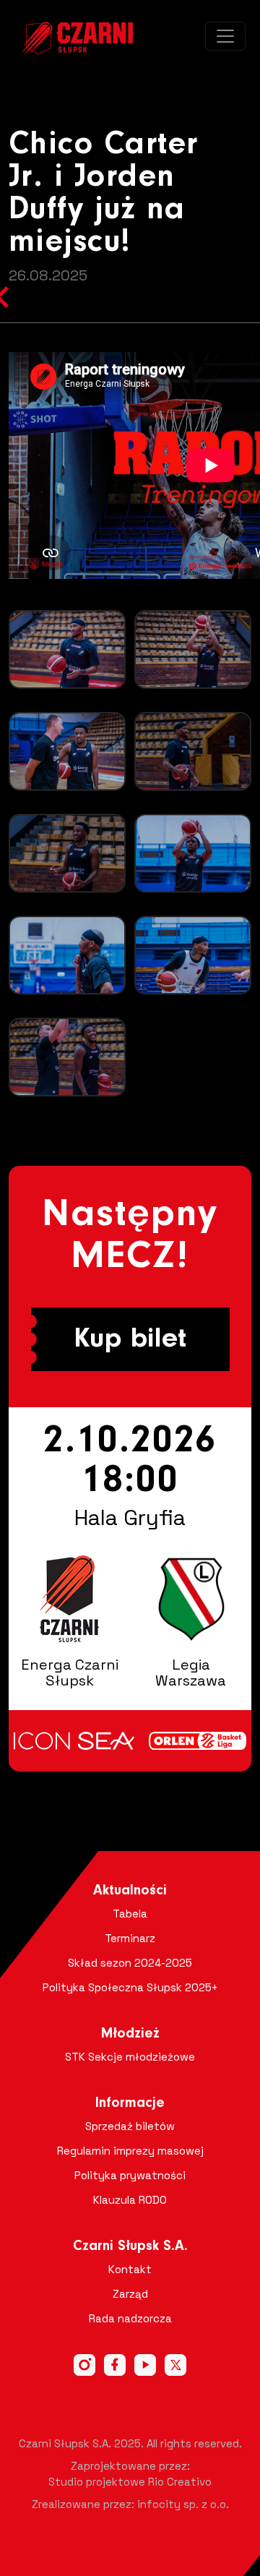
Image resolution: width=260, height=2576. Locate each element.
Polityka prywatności (130, 2175)
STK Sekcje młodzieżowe (130, 2057)
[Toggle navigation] (225, 36)
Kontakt (130, 2269)
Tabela (130, 1914)
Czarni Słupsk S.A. (130, 2246)
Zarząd (130, 2294)
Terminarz (130, 1938)
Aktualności (130, 1891)
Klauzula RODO (130, 2200)
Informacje (130, 2103)
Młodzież (130, 2034)
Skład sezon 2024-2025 (130, 1963)
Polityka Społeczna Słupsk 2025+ (130, 1987)
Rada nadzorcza (130, 2318)
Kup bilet (130, 1339)
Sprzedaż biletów (130, 2126)
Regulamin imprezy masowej (130, 2151)
